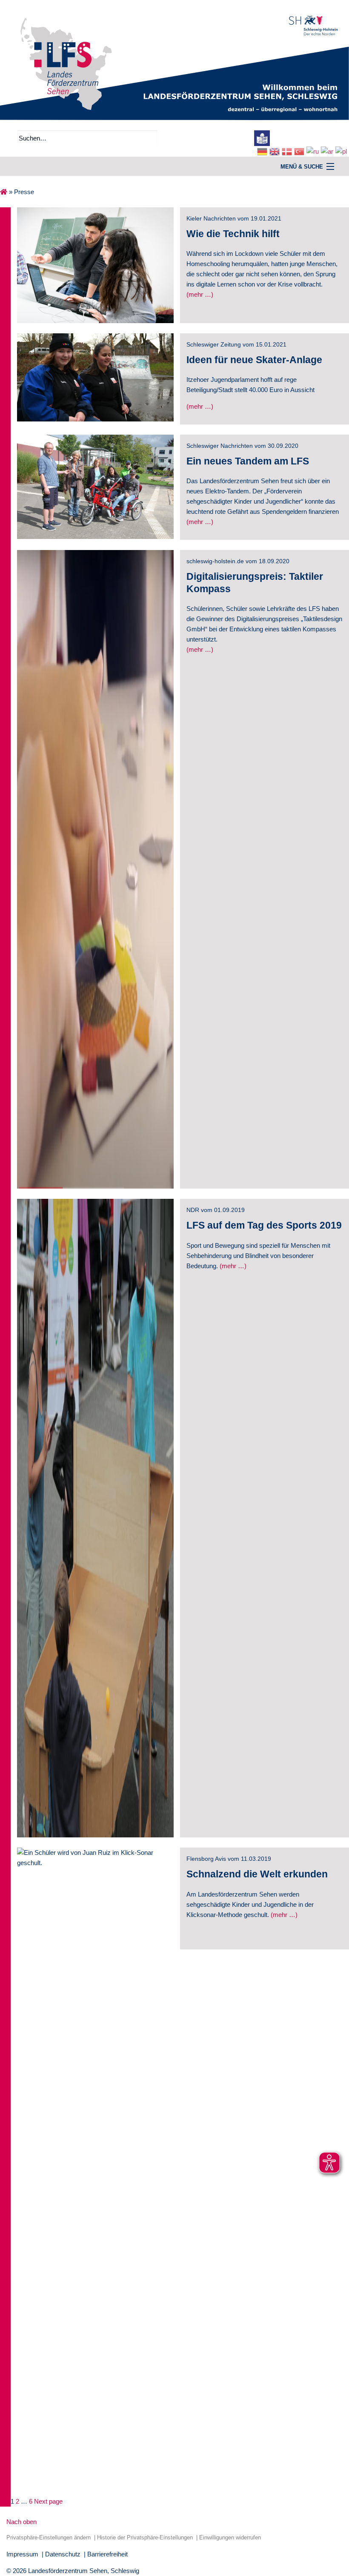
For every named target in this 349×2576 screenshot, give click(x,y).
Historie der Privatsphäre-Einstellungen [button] (145, 2537)
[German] (263, 151)
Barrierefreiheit (107, 2554)
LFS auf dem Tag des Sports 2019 (264, 1225)
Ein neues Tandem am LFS (248, 461)
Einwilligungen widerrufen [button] (230, 2537)
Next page (48, 2501)
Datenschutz (63, 2554)
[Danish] (288, 151)
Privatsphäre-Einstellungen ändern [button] (49, 2537)
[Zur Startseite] (174, 59)
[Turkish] (300, 151)
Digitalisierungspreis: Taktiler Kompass (255, 583)
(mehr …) (284, 1915)
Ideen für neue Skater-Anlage (254, 360)
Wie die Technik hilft (233, 234)
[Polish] (342, 151)
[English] (276, 151)
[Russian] (314, 151)
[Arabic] (328, 151)
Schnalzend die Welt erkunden (257, 1874)
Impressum (22, 2554)
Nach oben (21, 2522)
